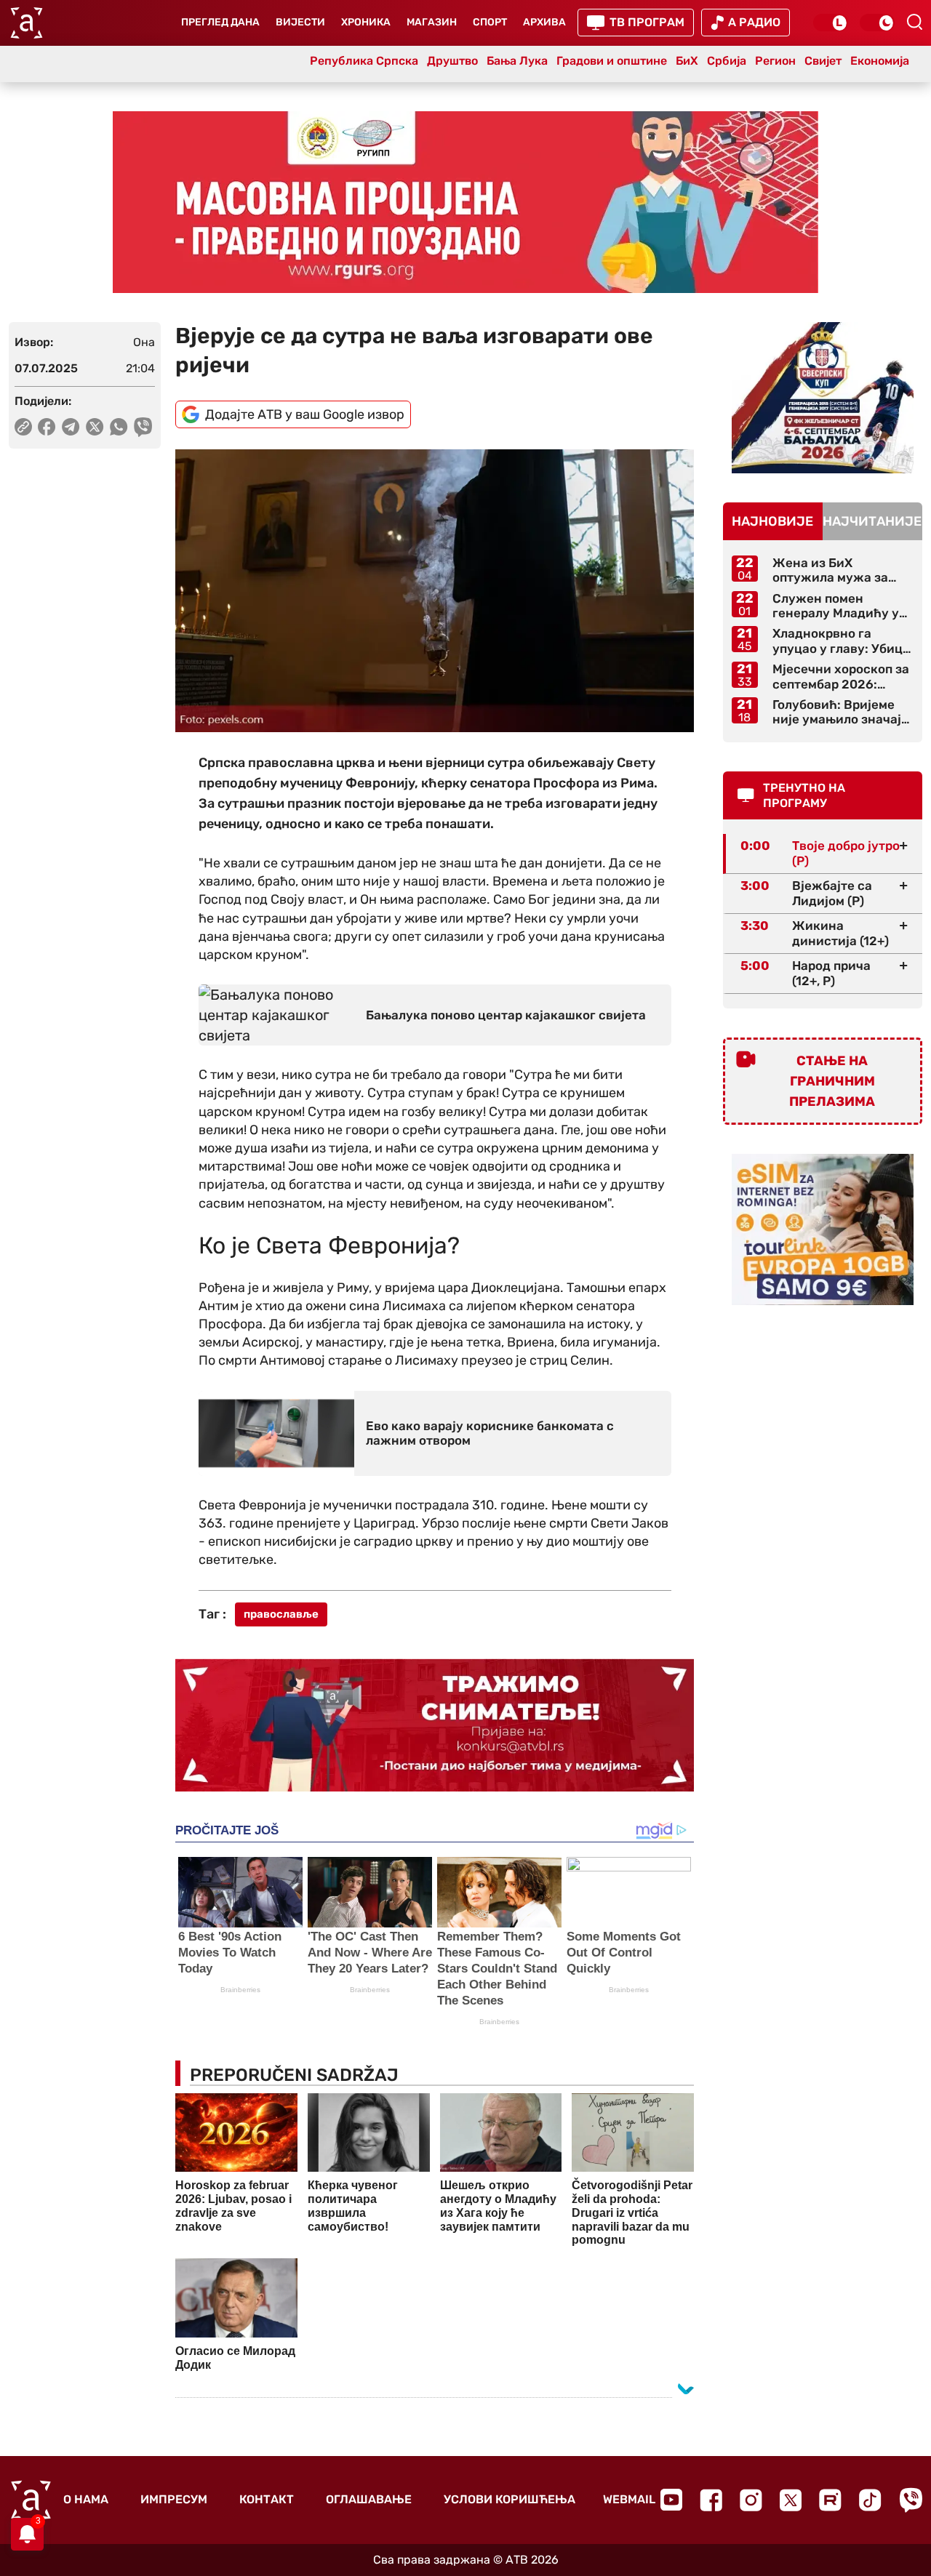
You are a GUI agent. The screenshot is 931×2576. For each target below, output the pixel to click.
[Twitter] (791, 2500)
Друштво (452, 61)
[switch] (831, 23)
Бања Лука (517, 61)
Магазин (432, 22)
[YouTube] (671, 2500)
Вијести (300, 22)
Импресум (174, 2499)
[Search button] (914, 22)
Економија (880, 61)
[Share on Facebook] (47, 427)
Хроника (366, 22)
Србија (727, 61)
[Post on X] (95, 427)
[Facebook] (711, 2500)
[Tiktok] (870, 2500)
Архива (544, 22)
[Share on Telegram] (71, 427)
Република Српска (364, 61)
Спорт (490, 22)
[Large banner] (465, 202)
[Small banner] (823, 398)
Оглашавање (369, 2499)
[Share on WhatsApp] (119, 427)
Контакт (267, 2499)
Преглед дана (220, 22)
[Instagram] (751, 2500)
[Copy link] (23, 427)
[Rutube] (830, 2500)
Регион (775, 61)
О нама (86, 2499)
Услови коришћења (510, 2499)
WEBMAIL (629, 2499)
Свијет (823, 61)
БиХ (687, 61)
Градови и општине (612, 61)
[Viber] (911, 2500)
